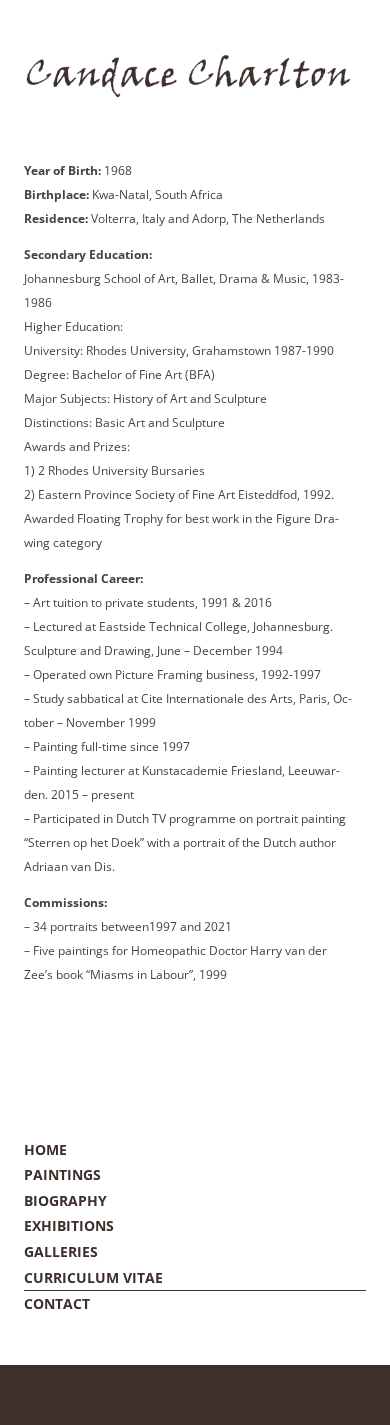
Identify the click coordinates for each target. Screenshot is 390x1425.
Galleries (61, 1251)
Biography (65, 1200)
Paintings (62, 1174)
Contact (57, 1303)
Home (45, 1149)
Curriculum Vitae (93, 1277)
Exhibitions (69, 1225)
